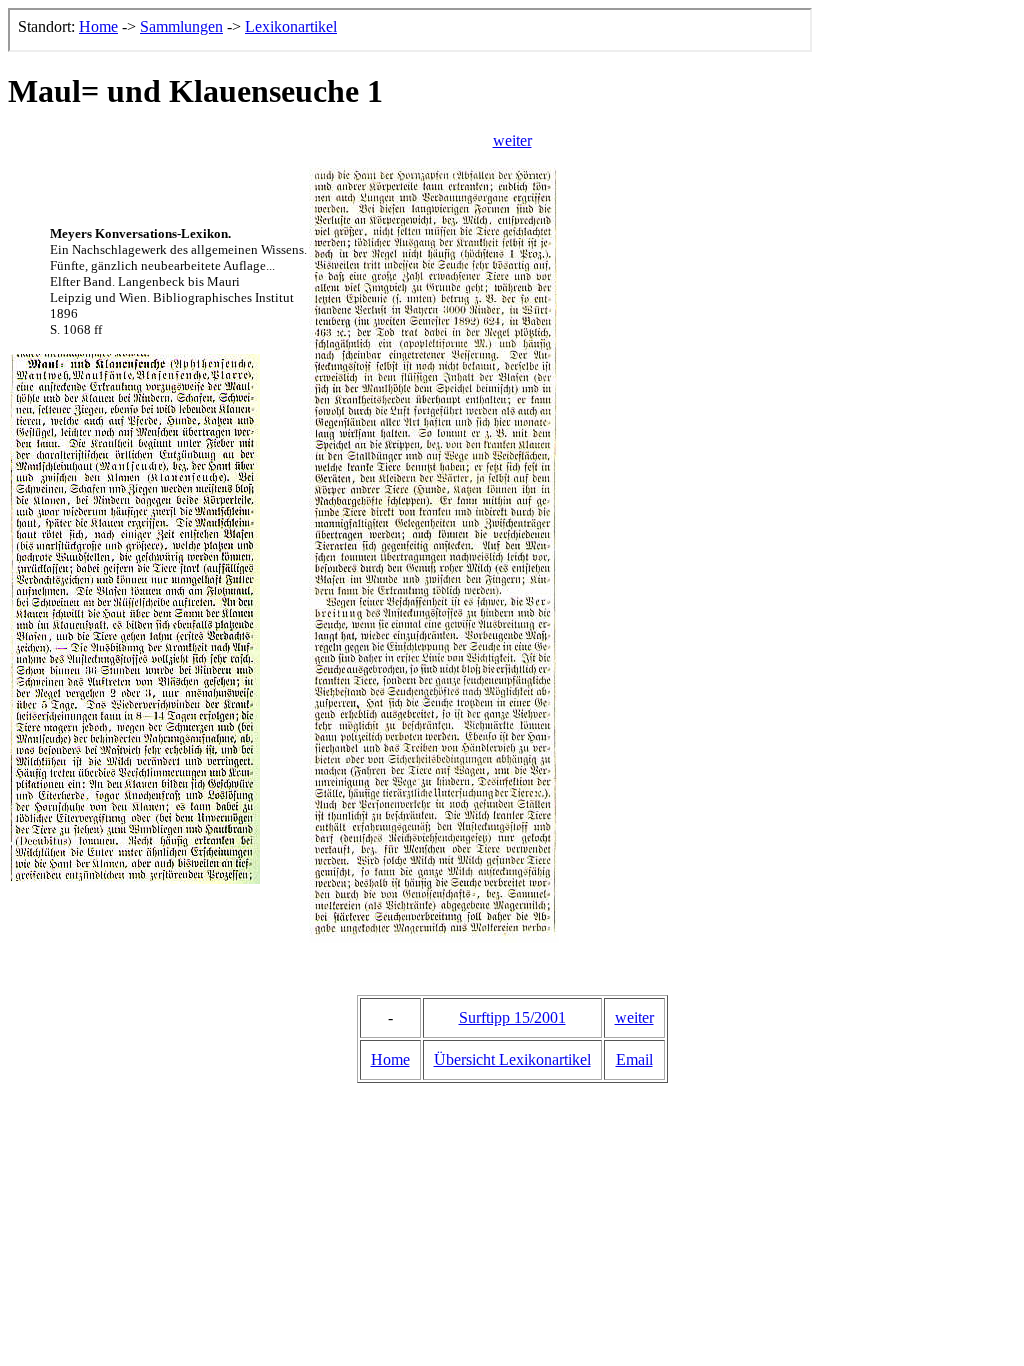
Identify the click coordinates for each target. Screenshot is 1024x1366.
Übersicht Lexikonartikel (512, 1059)
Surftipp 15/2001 (512, 1017)
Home (390, 1059)
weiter (512, 140)
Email (634, 1059)
